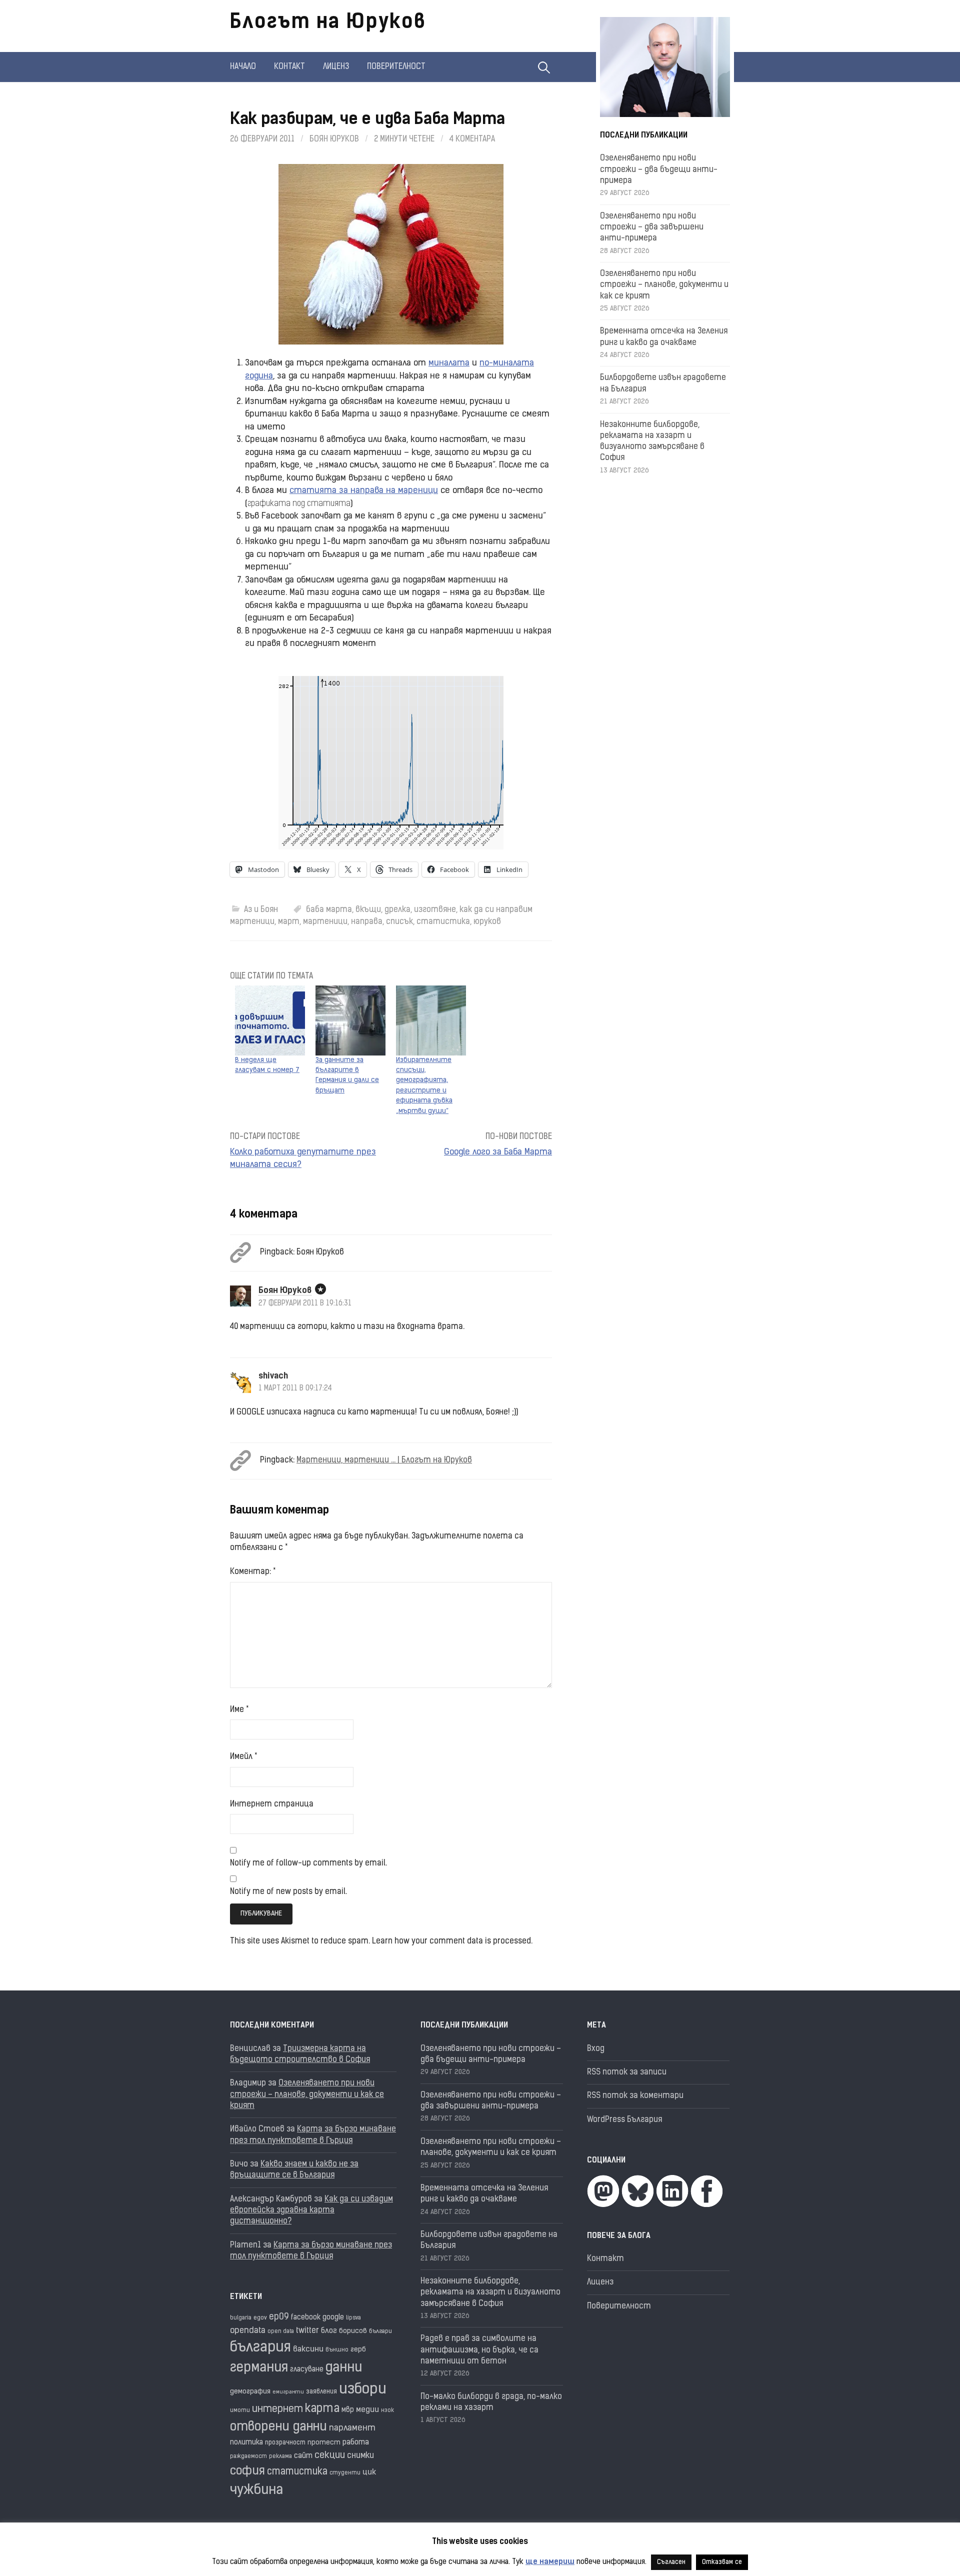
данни (344, 2368)
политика (246, 2443)
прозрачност (285, 2443)
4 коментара (472, 139)
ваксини (308, 2349)
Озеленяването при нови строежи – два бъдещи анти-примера (659, 170)
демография (250, 2392)
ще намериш (550, 2562)
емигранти (288, 2392)
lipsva (353, 2318)
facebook (306, 2318)
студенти (345, 2473)
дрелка (397, 910)
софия (247, 2471)
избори (363, 2390)
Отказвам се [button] (722, 2562)
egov (260, 2318)
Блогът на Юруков (328, 23)
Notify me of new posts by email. (288, 1892)
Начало (243, 67)
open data (281, 2332)
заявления (321, 2392)
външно (337, 2350)
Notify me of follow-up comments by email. (308, 1863)
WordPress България (624, 2120)
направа (367, 922)
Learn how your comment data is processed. (452, 1941)
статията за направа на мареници (364, 491)
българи (380, 2331)
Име (239, 1710)
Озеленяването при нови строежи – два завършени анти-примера (652, 228)
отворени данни (278, 2427)
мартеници (325, 922)
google (333, 2318)
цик (369, 2472)
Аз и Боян (261, 910)
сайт (303, 2456)
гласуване (307, 2370)
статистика (443, 922)
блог (329, 2331)
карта (322, 2409)
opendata (248, 2331)
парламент (352, 2428)
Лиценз (336, 67)
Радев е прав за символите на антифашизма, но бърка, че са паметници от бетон (479, 2350)
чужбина (256, 2491)
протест (324, 2443)
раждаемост (248, 2457)
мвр (348, 2410)
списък (399, 922)
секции (330, 2456)
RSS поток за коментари (635, 2096)
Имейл (243, 1757)
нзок (387, 2411)
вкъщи (368, 910)
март (289, 922)
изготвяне (435, 910)
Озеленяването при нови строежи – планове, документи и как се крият (664, 285)
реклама (280, 2457)
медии (367, 2410)
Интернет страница (272, 1804)
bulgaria (241, 2318)
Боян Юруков (334, 139)
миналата (449, 363)
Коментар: (253, 1572)
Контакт (289, 67)
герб (358, 2350)
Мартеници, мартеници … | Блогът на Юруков (384, 1460)
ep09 (279, 2317)
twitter (307, 2331)
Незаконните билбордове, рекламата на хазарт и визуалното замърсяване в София (490, 2293)
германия (259, 2368)
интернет (277, 2409)
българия (260, 2348)
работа (356, 2443)
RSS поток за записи (627, 2072)
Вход (596, 2049)
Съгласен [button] (671, 2562)
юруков (487, 922)
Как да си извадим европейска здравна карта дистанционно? (311, 2211)
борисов (353, 2331)
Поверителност (396, 67)
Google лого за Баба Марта (498, 1152)
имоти (240, 2411)
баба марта (329, 910)
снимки (360, 2456)
